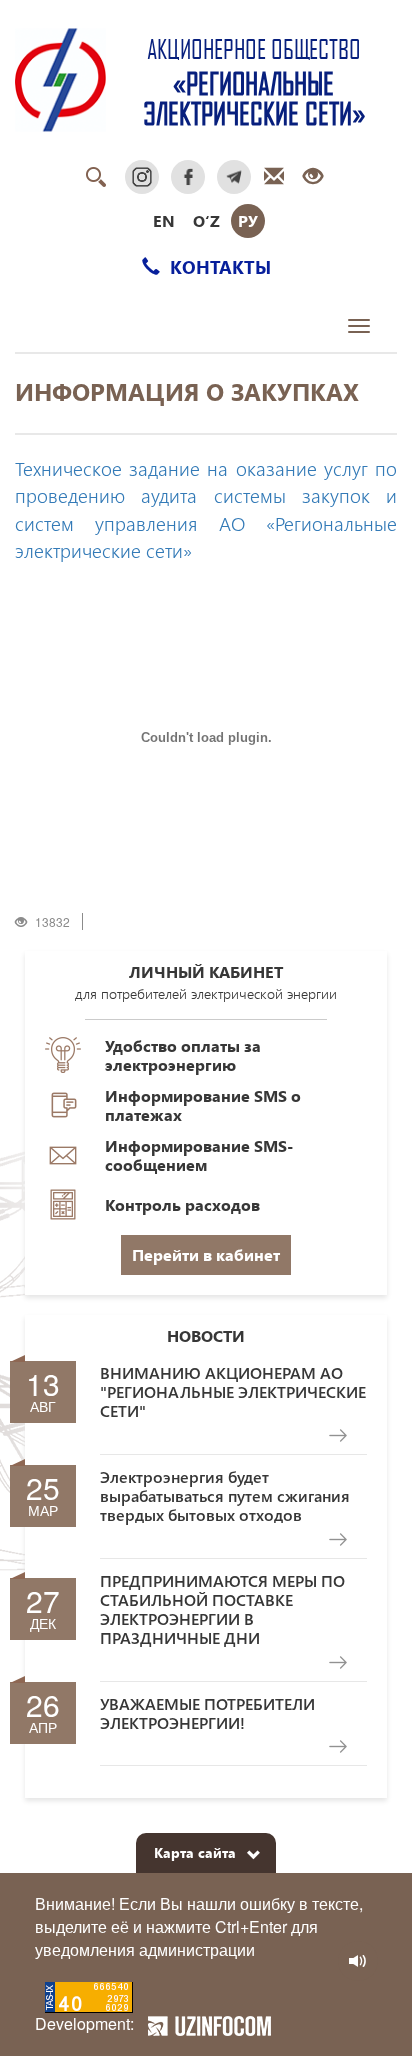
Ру (248, 220)
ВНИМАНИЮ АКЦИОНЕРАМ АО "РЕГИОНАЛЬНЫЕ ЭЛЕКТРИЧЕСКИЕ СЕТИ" (233, 1392)
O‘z (206, 220)
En (164, 220)
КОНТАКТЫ (218, 266)
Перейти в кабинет (206, 1254)
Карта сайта (195, 1852)
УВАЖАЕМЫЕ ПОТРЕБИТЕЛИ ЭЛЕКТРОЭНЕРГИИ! (207, 1713)
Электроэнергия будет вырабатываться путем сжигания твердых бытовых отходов (225, 1496)
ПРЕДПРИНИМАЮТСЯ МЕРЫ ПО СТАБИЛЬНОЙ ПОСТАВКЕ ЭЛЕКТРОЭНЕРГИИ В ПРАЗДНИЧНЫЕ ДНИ (222, 1609)
